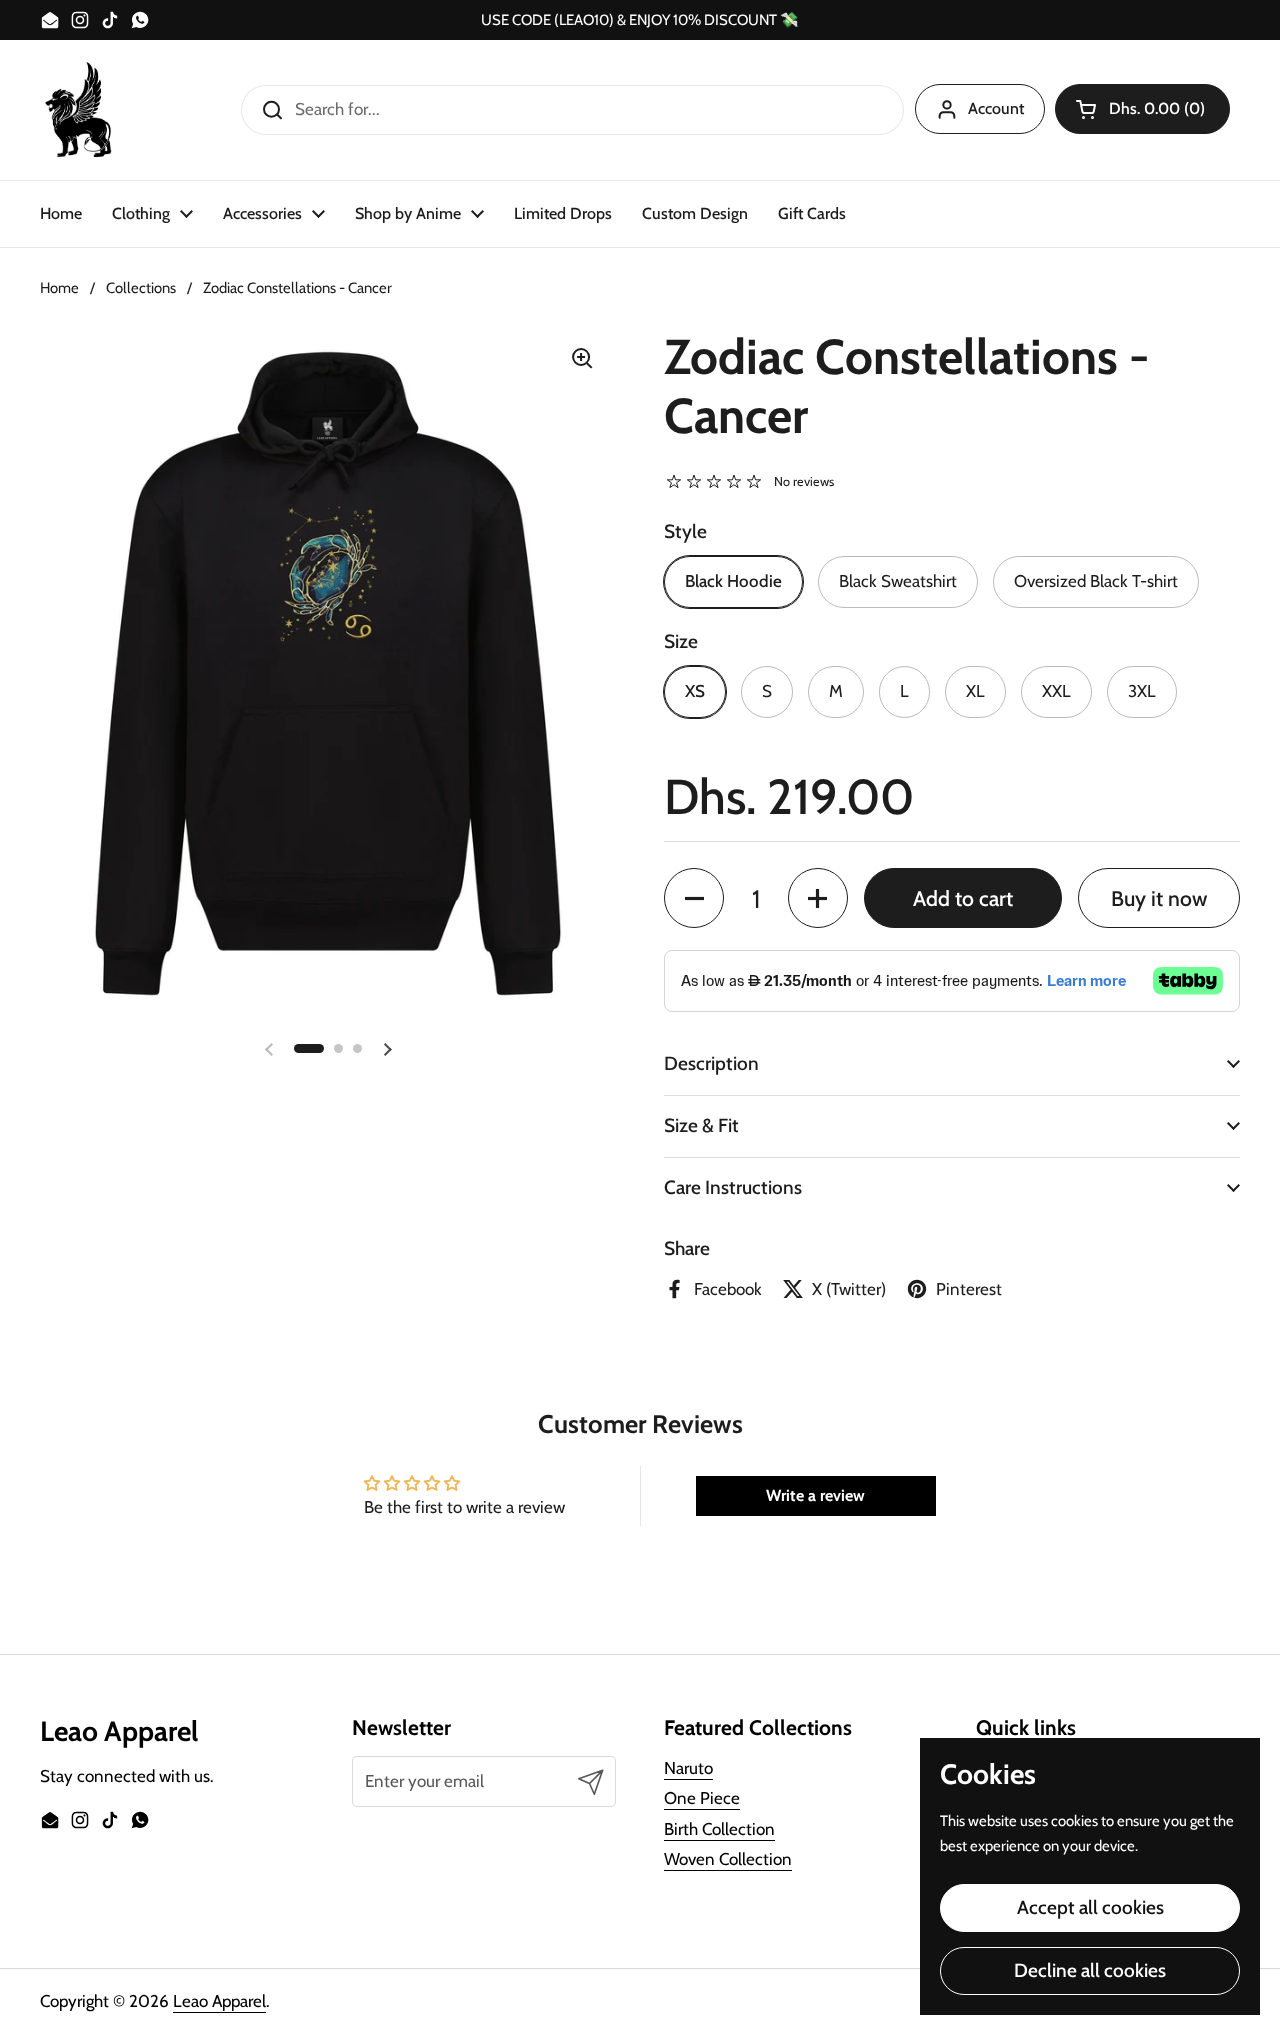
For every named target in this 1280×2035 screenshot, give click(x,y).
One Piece (702, 1798)
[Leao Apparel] (80, 110)
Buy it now (1159, 898)
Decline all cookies (1090, 1970)
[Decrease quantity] (694, 898)
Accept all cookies (1090, 1907)
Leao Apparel (219, 2001)
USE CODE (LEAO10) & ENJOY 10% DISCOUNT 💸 (640, 20)
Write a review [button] (815, 1495)
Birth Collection (719, 1829)
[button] (1142, 109)
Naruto (688, 1768)
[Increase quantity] (818, 898)
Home (59, 288)
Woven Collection (728, 1859)
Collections (141, 288)
